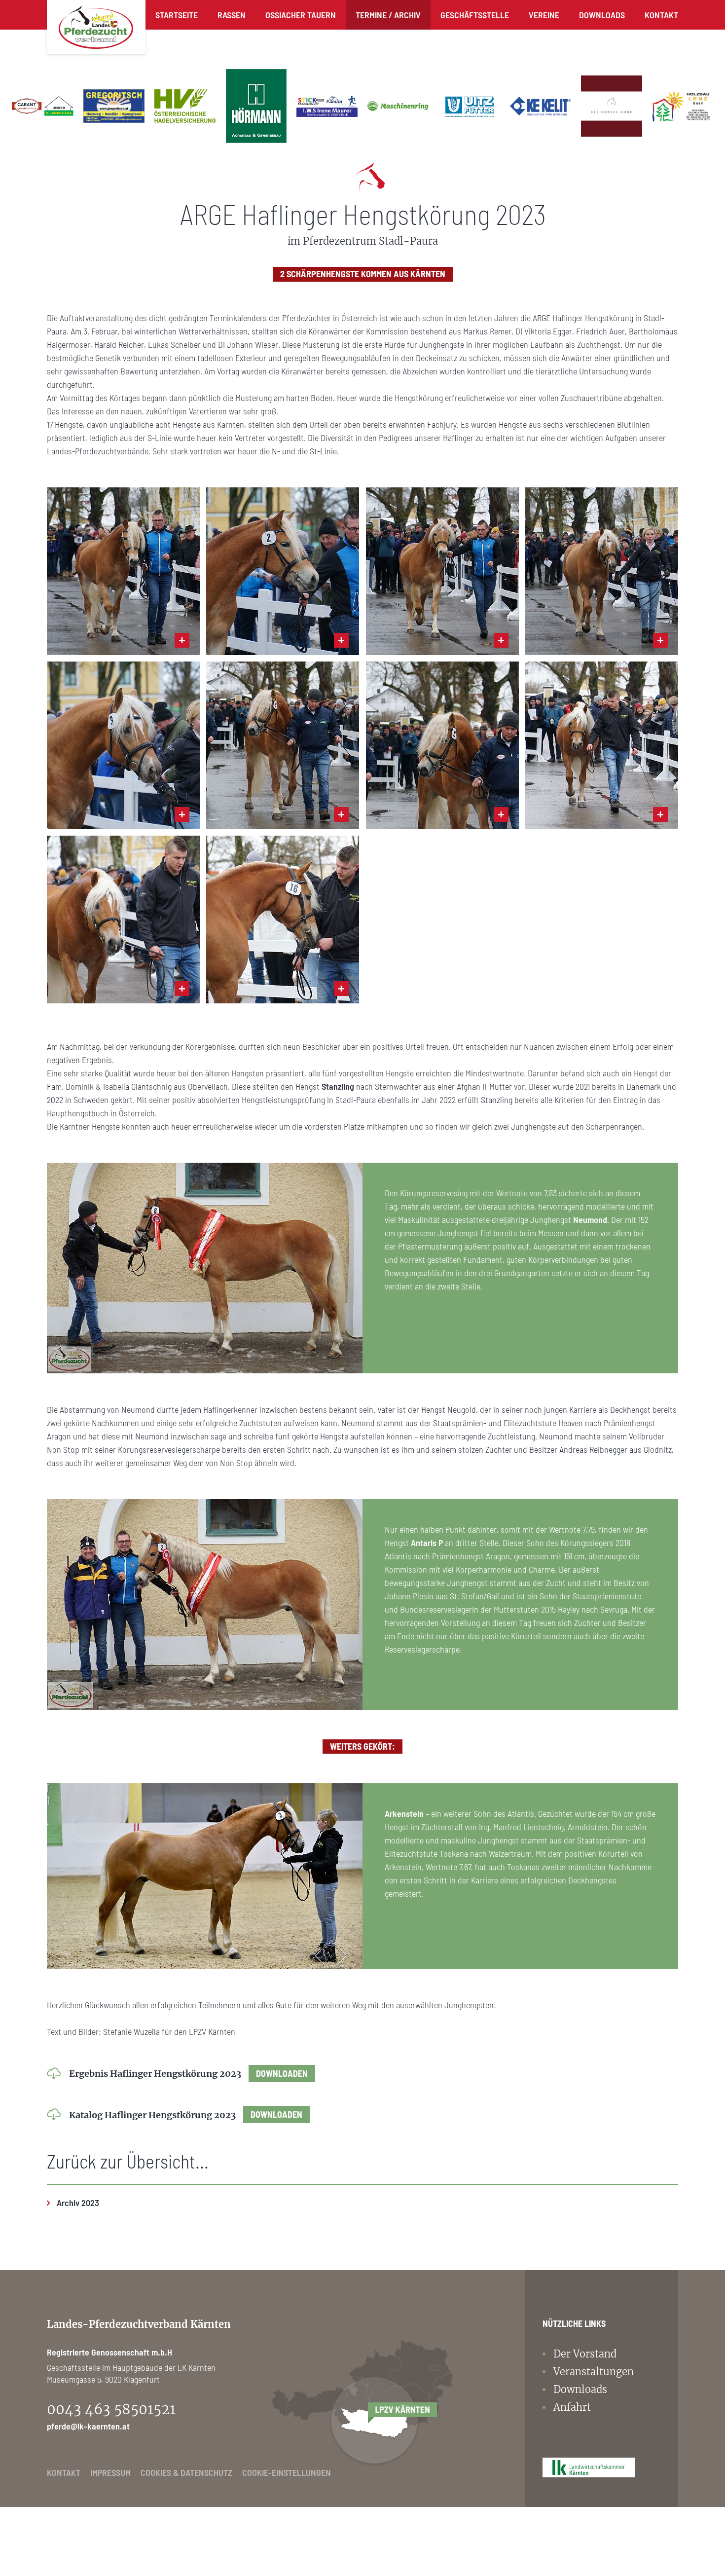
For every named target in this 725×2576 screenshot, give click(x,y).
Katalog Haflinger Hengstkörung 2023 (186, 2115)
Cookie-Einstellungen (287, 2472)
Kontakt (661, 15)
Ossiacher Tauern (301, 15)
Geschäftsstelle (475, 15)
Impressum (110, 2472)
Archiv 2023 (78, 2203)
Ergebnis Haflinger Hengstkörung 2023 (188, 2074)
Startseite (177, 15)
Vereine (544, 15)
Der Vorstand (585, 2354)
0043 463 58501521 (111, 2409)
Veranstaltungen (594, 2372)
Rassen (232, 15)
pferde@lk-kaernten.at (88, 2426)
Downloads (602, 15)
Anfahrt (572, 2407)
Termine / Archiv (388, 15)
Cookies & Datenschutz (186, 2472)
